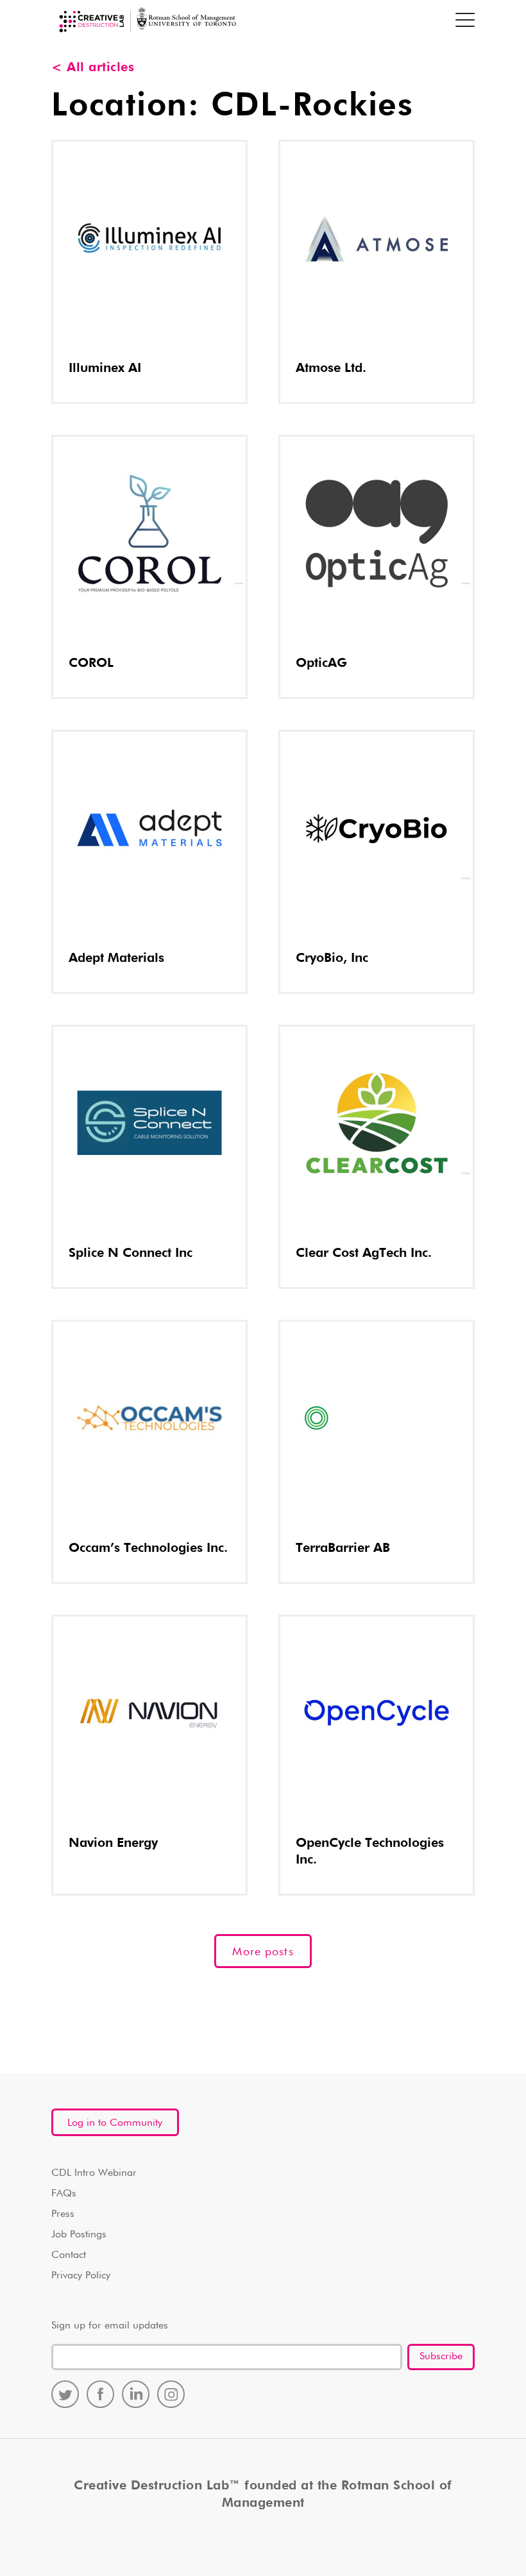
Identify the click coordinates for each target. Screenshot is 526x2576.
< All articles (93, 67)
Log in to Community (115, 2123)
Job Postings (79, 2235)
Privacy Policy (81, 2276)
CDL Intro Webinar (94, 2173)
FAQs (64, 2194)
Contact (69, 2255)
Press (63, 2214)
